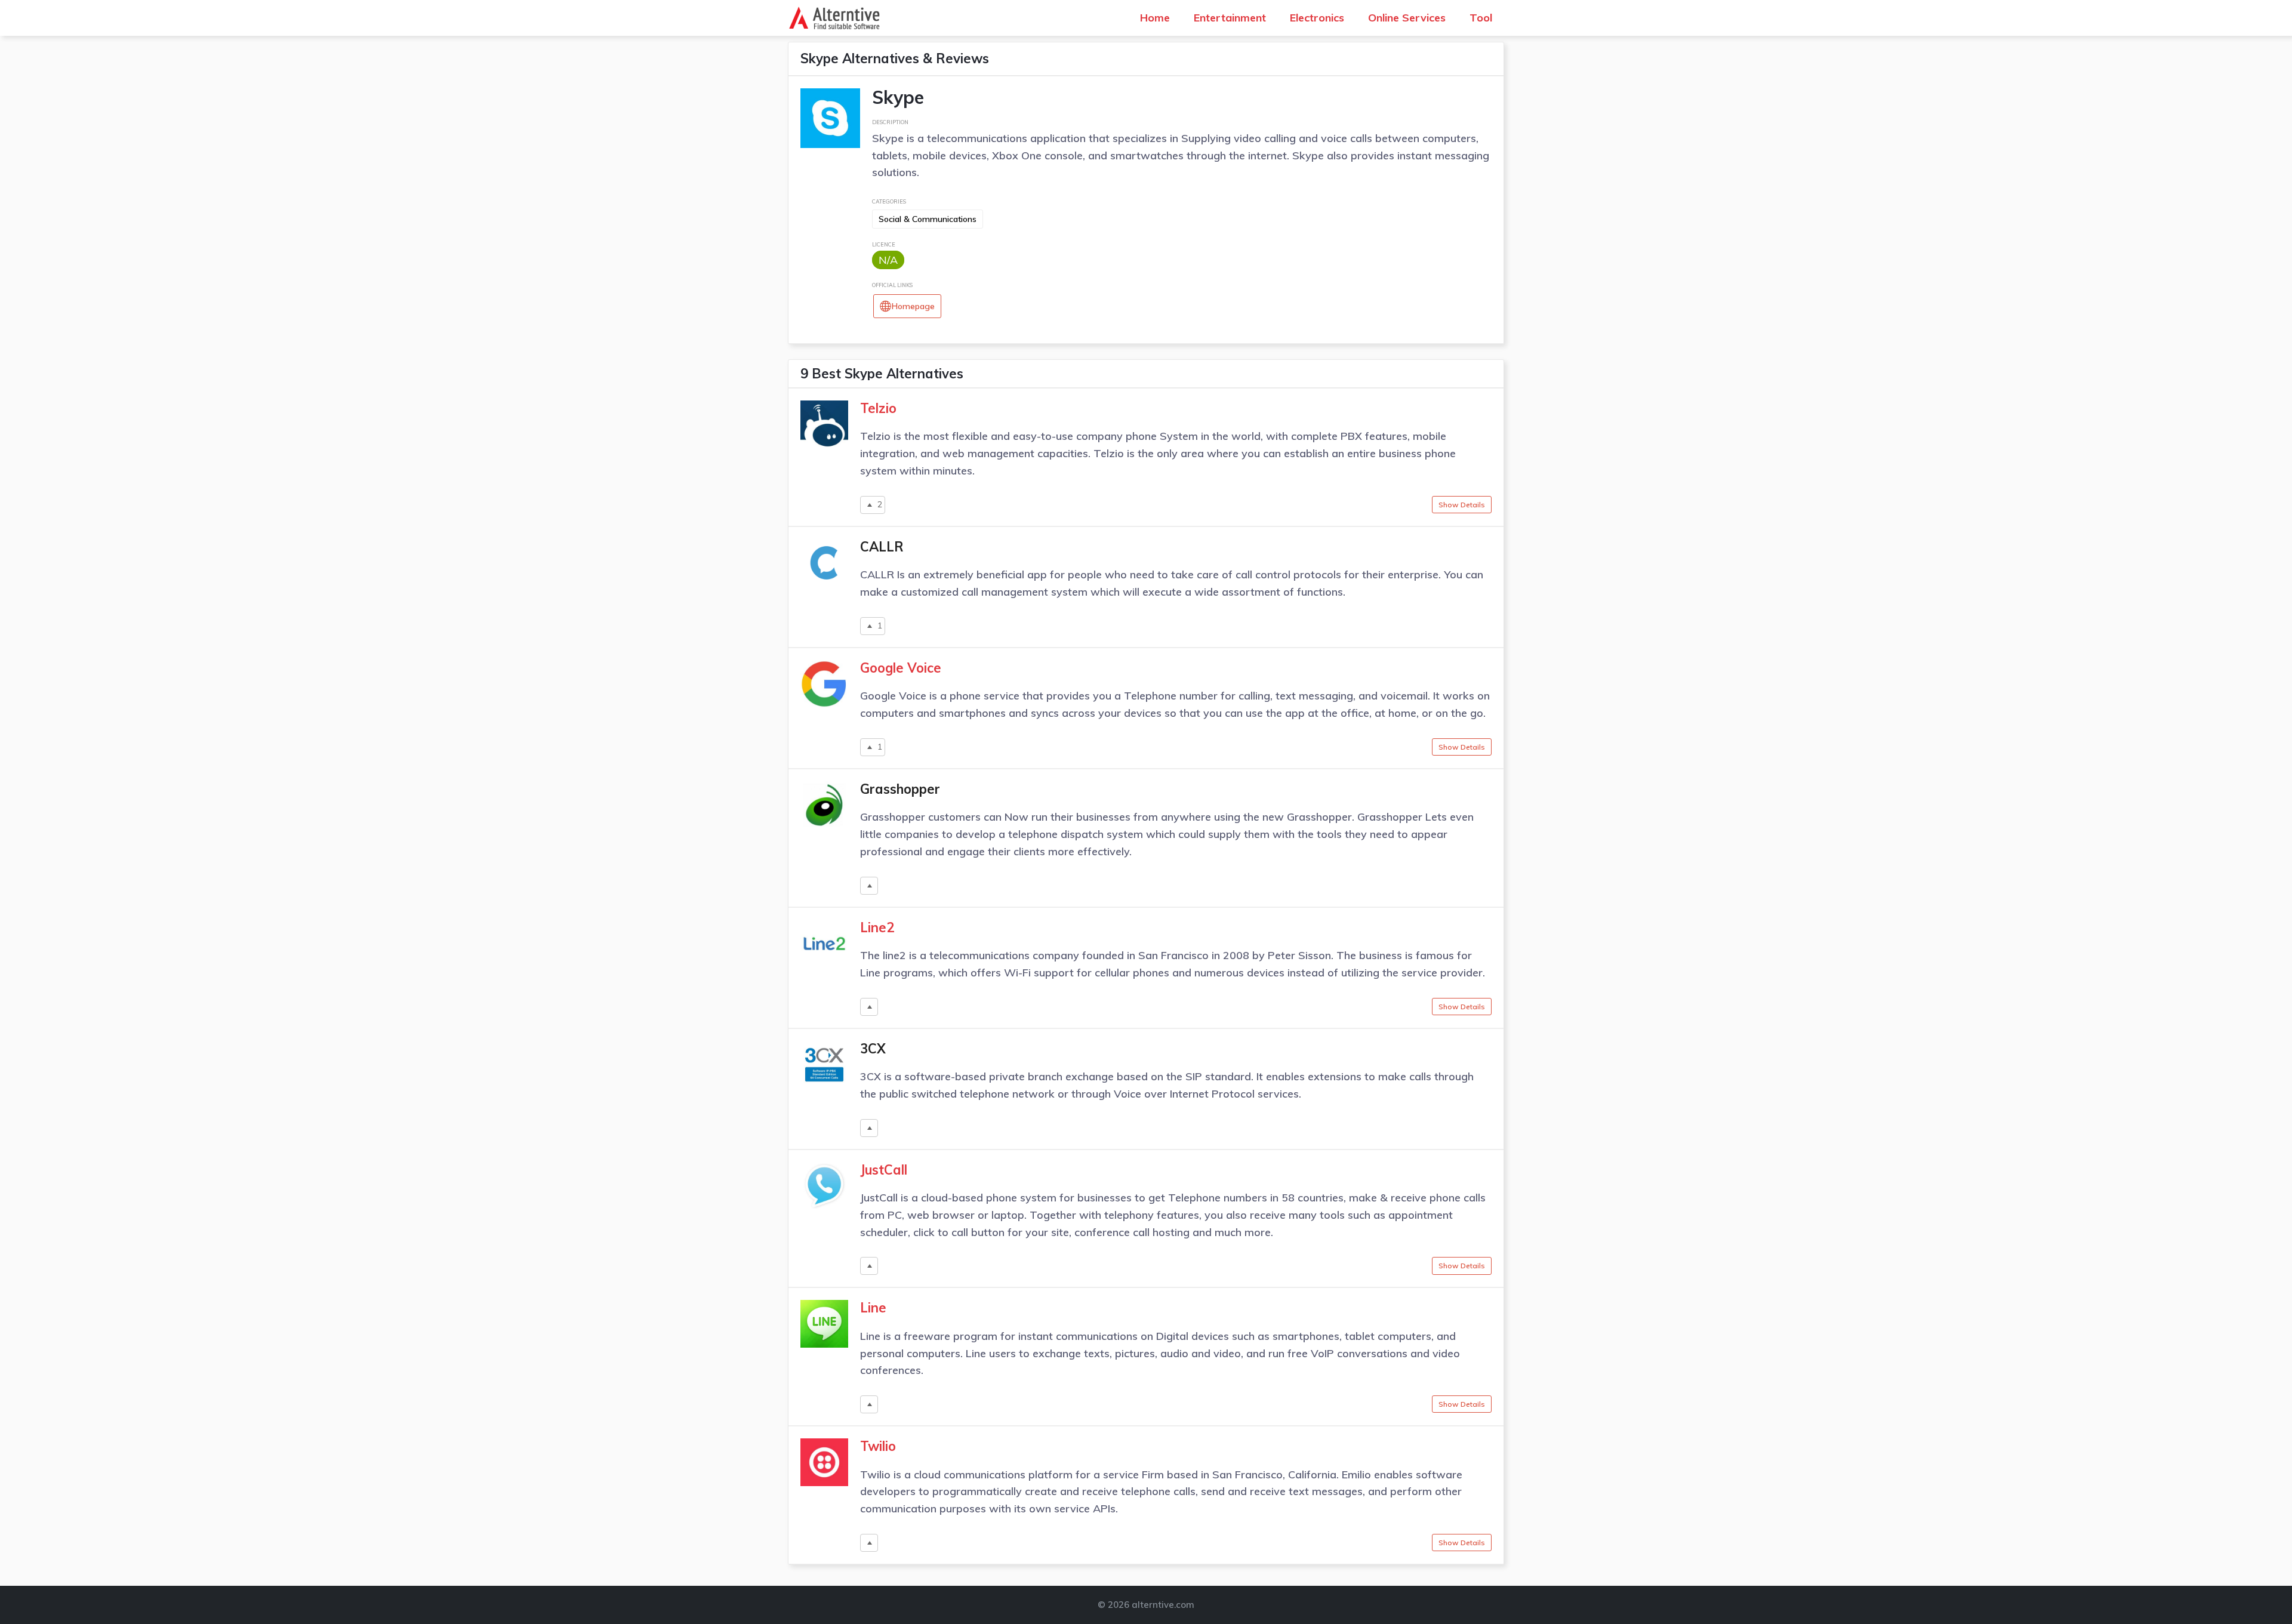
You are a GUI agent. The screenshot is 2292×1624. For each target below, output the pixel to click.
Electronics (1317, 18)
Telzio (878, 408)
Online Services (1407, 18)
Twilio (878, 1446)
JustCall (884, 1170)
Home (1155, 18)
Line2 (877, 927)
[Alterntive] (838, 18)
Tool (1481, 18)
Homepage (913, 306)
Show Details (1462, 505)
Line (873, 1308)
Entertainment (1230, 18)
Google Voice (901, 668)
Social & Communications (928, 219)
